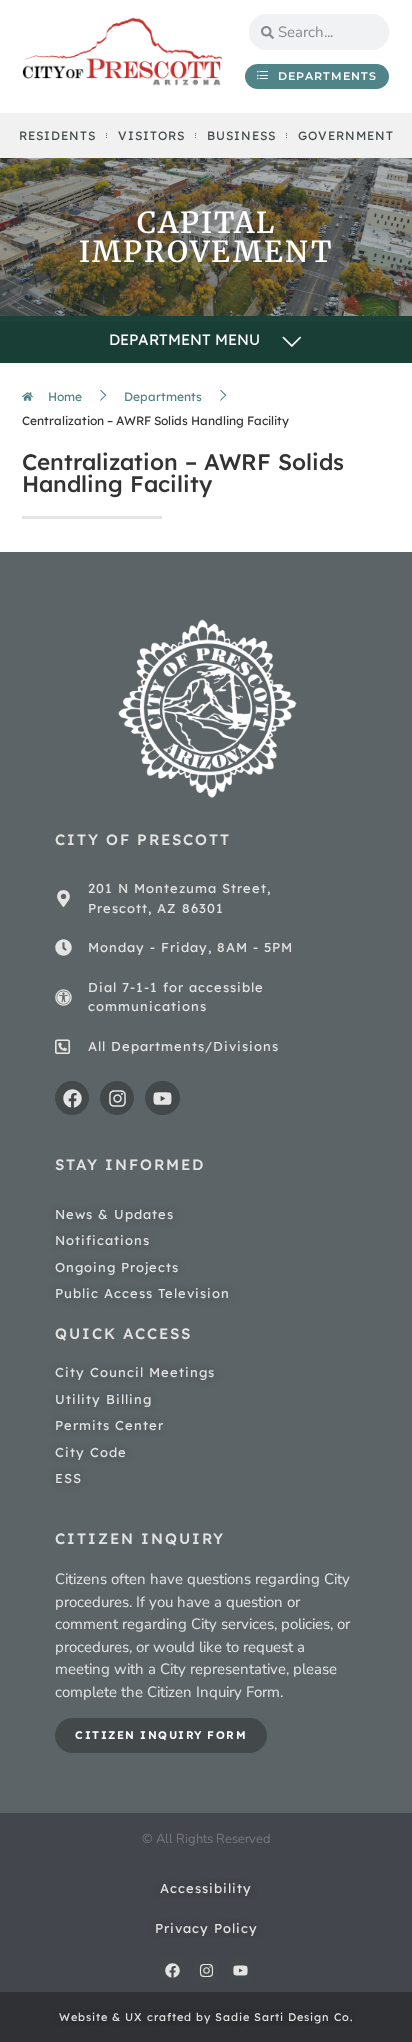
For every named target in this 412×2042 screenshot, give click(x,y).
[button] (206, 341)
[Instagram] (117, 1098)
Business (241, 135)
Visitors (151, 135)
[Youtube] (162, 1098)
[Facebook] (72, 1098)
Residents (57, 135)
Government (346, 135)
